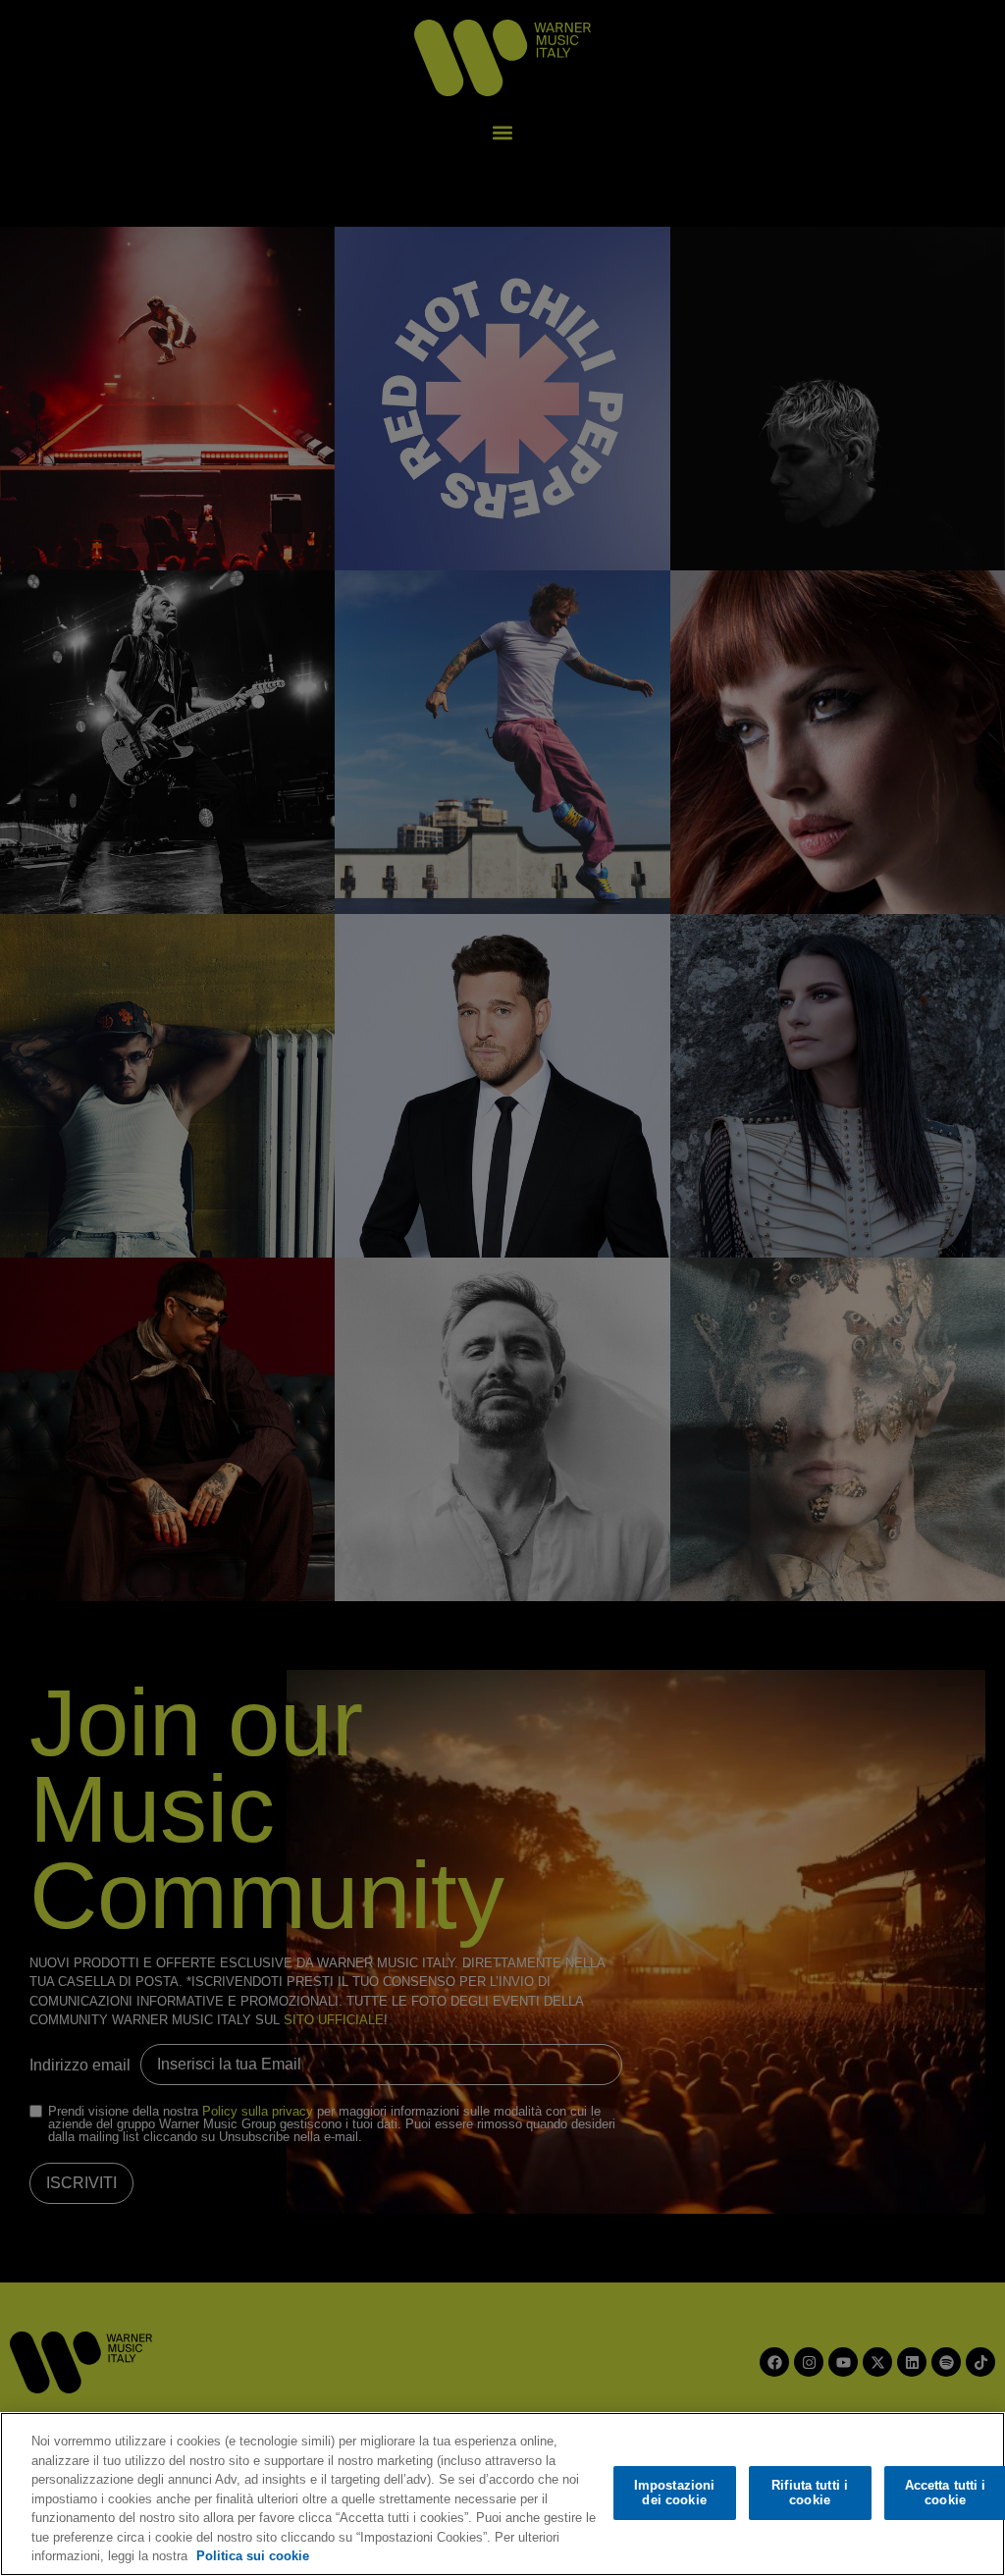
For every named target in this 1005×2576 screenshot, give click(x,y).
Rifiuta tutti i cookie (810, 2493)
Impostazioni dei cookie (675, 2493)
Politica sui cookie (253, 2556)
